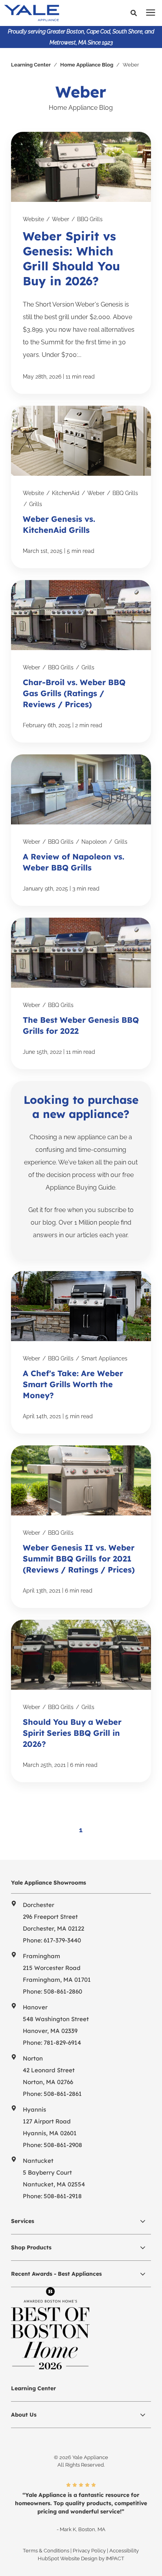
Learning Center (31, 65)
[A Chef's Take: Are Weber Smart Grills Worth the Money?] (81, 1352)
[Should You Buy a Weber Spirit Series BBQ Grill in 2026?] (81, 1701)
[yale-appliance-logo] (48, 13)
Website (33, 219)
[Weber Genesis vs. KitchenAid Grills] (81, 487)
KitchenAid (66, 493)
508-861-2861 (63, 2094)
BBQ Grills (90, 219)
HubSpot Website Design (68, 2558)
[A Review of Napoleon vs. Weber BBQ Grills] (81, 830)
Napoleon (94, 842)
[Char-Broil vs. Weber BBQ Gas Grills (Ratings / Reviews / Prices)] (81, 661)
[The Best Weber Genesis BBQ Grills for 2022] (81, 993)
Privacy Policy (89, 2551)
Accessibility (124, 2551)
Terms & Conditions (46, 2551)
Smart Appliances (104, 1358)
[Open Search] (136, 13)
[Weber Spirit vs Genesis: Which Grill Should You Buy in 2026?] (81, 263)
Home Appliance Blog (87, 65)
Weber (61, 219)
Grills (36, 504)
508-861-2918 (63, 2196)
